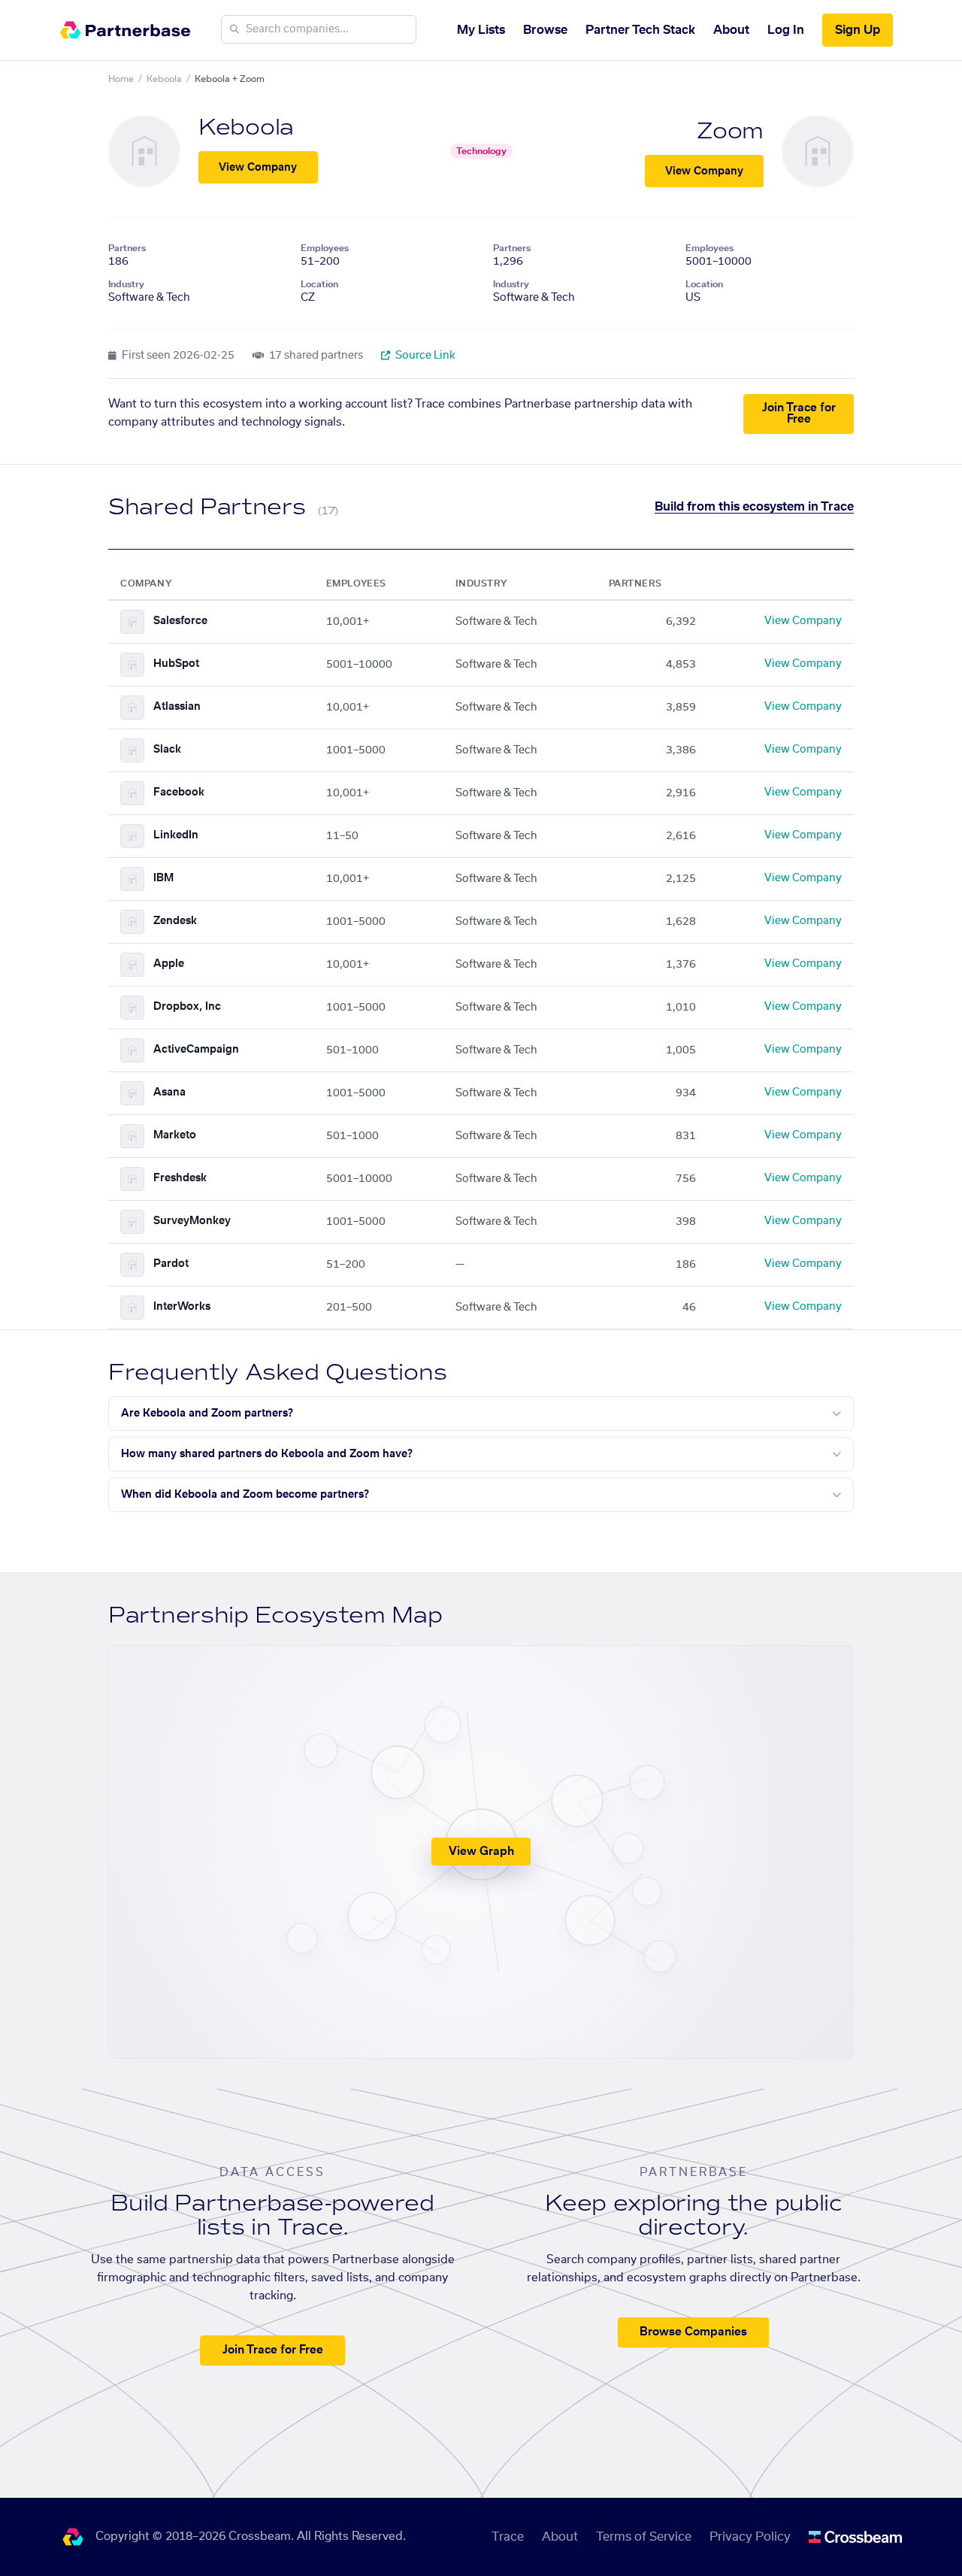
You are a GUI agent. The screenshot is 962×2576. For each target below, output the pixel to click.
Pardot (171, 1264)
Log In (786, 30)
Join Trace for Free (799, 414)
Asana (169, 1093)
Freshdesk (180, 1178)
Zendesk (175, 921)
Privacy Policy (750, 2537)
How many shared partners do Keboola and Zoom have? (267, 1454)
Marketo (175, 1135)
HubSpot (176, 664)
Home (121, 79)
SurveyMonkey (192, 1221)
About (731, 30)
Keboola (164, 79)
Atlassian (177, 707)
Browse (545, 30)
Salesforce (180, 621)
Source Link (424, 356)
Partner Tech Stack (640, 30)
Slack (167, 750)
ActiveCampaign (196, 1050)
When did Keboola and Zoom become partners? (245, 1495)
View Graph (481, 1852)
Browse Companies (693, 2332)
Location (319, 284)
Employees (325, 248)
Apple (169, 964)
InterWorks (182, 1307)
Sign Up (858, 30)
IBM (163, 878)
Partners (127, 248)
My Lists (481, 30)
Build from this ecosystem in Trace (754, 507)
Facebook (179, 792)
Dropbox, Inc (187, 1007)
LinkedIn (176, 835)
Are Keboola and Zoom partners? (207, 1414)
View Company (258, 168)
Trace (508, 2537)
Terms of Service (644, 2537)
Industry (126, 284)
